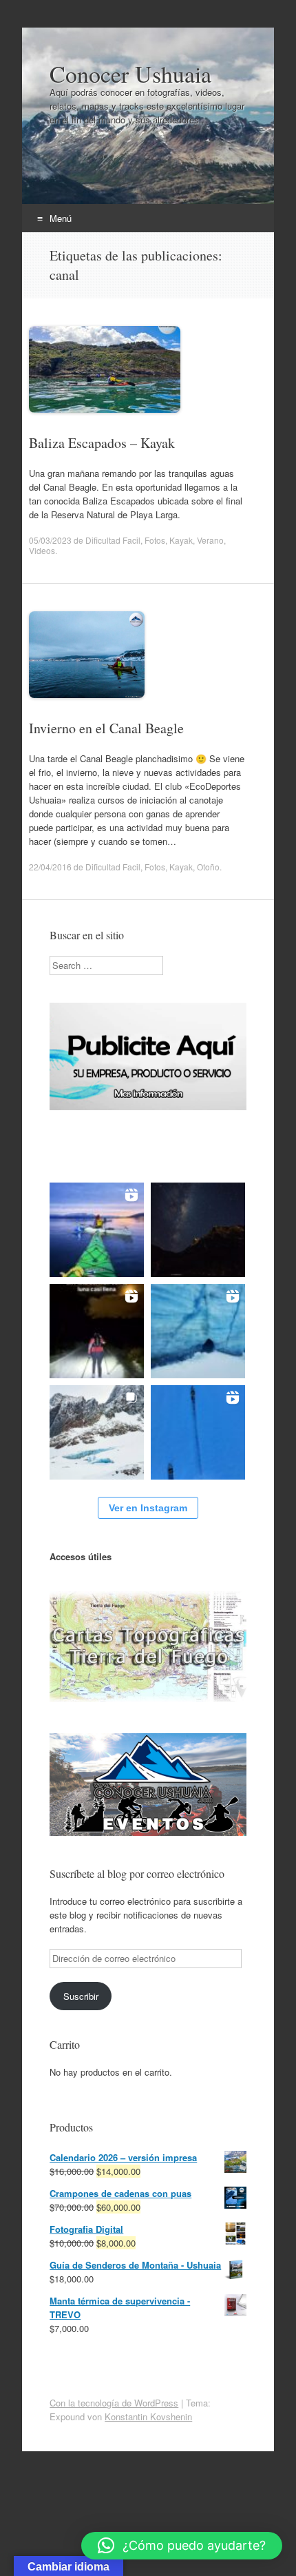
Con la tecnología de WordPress (114, 2403)
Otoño (208, 867)
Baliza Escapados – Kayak (102, 443)
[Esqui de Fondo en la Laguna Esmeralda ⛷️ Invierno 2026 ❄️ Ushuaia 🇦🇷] (198, 1432)
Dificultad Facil (113, 540)
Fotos (155, 540)
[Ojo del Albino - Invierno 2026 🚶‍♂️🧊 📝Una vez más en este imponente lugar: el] (97, 1432)
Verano (210, 540)
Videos (42, 550)
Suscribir (81, 1996)
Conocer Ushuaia (130, 74)
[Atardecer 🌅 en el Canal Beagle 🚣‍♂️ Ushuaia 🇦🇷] (97, 1230)
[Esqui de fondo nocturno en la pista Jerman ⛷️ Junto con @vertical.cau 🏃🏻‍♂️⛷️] (97, 1331)
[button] (182, 2546)
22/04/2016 (50, 867)
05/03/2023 (50, 540)
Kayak (181, 540)
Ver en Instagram (148, 1508)
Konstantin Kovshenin (148, 2416)
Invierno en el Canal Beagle (106, 728)
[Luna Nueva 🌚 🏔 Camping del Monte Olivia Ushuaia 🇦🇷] (198, 1230)
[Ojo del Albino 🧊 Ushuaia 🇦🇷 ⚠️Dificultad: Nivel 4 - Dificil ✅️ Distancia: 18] (198, 1331)
